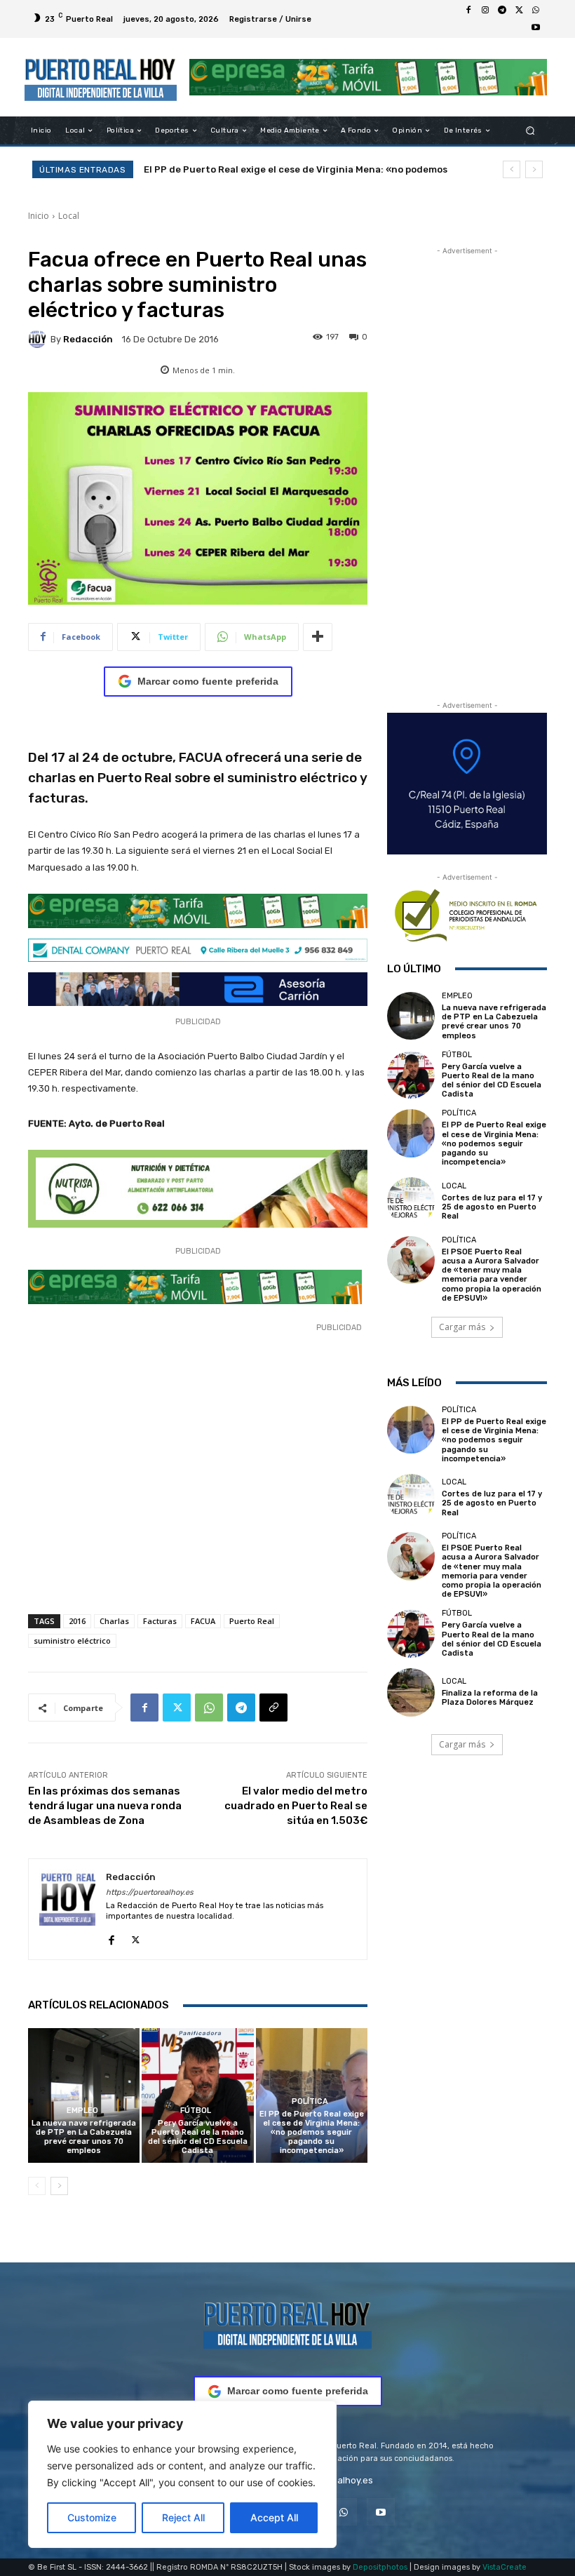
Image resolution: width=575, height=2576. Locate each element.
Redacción (88, 339)
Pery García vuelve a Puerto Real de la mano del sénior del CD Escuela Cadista (198, 2137)
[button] (530, 131)
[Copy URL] (273, 1708)
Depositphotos (380, 2567)
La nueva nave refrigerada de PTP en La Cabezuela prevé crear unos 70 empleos (84, 2137)
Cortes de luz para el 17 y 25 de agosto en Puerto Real (268, 169)
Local (69, 216)
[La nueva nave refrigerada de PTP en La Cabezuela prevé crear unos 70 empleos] (84, 2095)
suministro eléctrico (72, 1641)
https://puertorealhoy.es (150, 1892)
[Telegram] (502, 11)
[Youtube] (536, 27)
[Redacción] (39, 339)
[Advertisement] (198, 1477)
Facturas (160, 1621)
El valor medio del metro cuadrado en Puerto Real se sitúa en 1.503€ (296, 1806)
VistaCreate (505, 2567)
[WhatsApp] (536, 11)
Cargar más (462, 1327)
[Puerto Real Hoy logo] (287, 2323)
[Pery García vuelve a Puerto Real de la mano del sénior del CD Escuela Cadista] (197, 2095)
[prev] (512, 169)
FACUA (203, 1621)
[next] (534, 169)
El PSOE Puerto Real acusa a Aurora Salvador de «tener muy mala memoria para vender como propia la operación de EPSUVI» (492, 1275)
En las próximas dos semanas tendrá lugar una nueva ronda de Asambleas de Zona (105, 1806)
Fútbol (196, 2111)
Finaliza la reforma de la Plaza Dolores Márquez (490, 1698)
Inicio (39, 216)
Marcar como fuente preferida (208, 681)
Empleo (82, 2111)
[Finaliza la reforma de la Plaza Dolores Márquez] (411, 1692)
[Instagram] (485, 11)
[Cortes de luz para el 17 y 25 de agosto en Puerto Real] (411, 1201)
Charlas (114, 1621)
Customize (92, 2517)
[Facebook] (468, 11)
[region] (182, 2474)
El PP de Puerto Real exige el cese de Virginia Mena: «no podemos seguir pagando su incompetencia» (312, 2133)
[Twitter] (519, 11)
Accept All (274, 2517)
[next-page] (59, 2186)
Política (310, 2101)
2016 (77, 1621)
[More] (318, 637)
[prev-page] (37, 2186)
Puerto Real (252, 1621)
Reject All (183, 2517)
